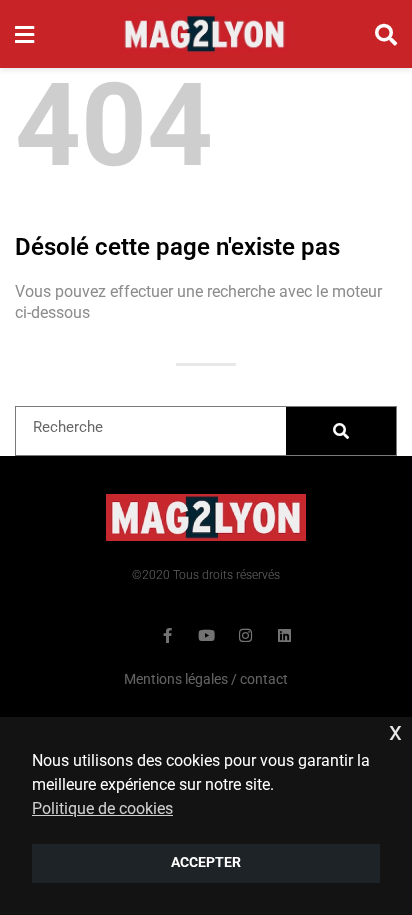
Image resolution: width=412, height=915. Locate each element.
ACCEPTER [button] (206, 862)
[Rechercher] (341, 431)
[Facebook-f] (167, 635)
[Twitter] (128, 635)
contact (264, 679)
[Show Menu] (24, 34)
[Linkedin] (284, 635)
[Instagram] (245, 635)
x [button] (395, 731)
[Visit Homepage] (204, 34)
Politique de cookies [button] (102, 808)
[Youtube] (206, 635)
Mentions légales (176, 679)
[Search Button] (386, 34)
